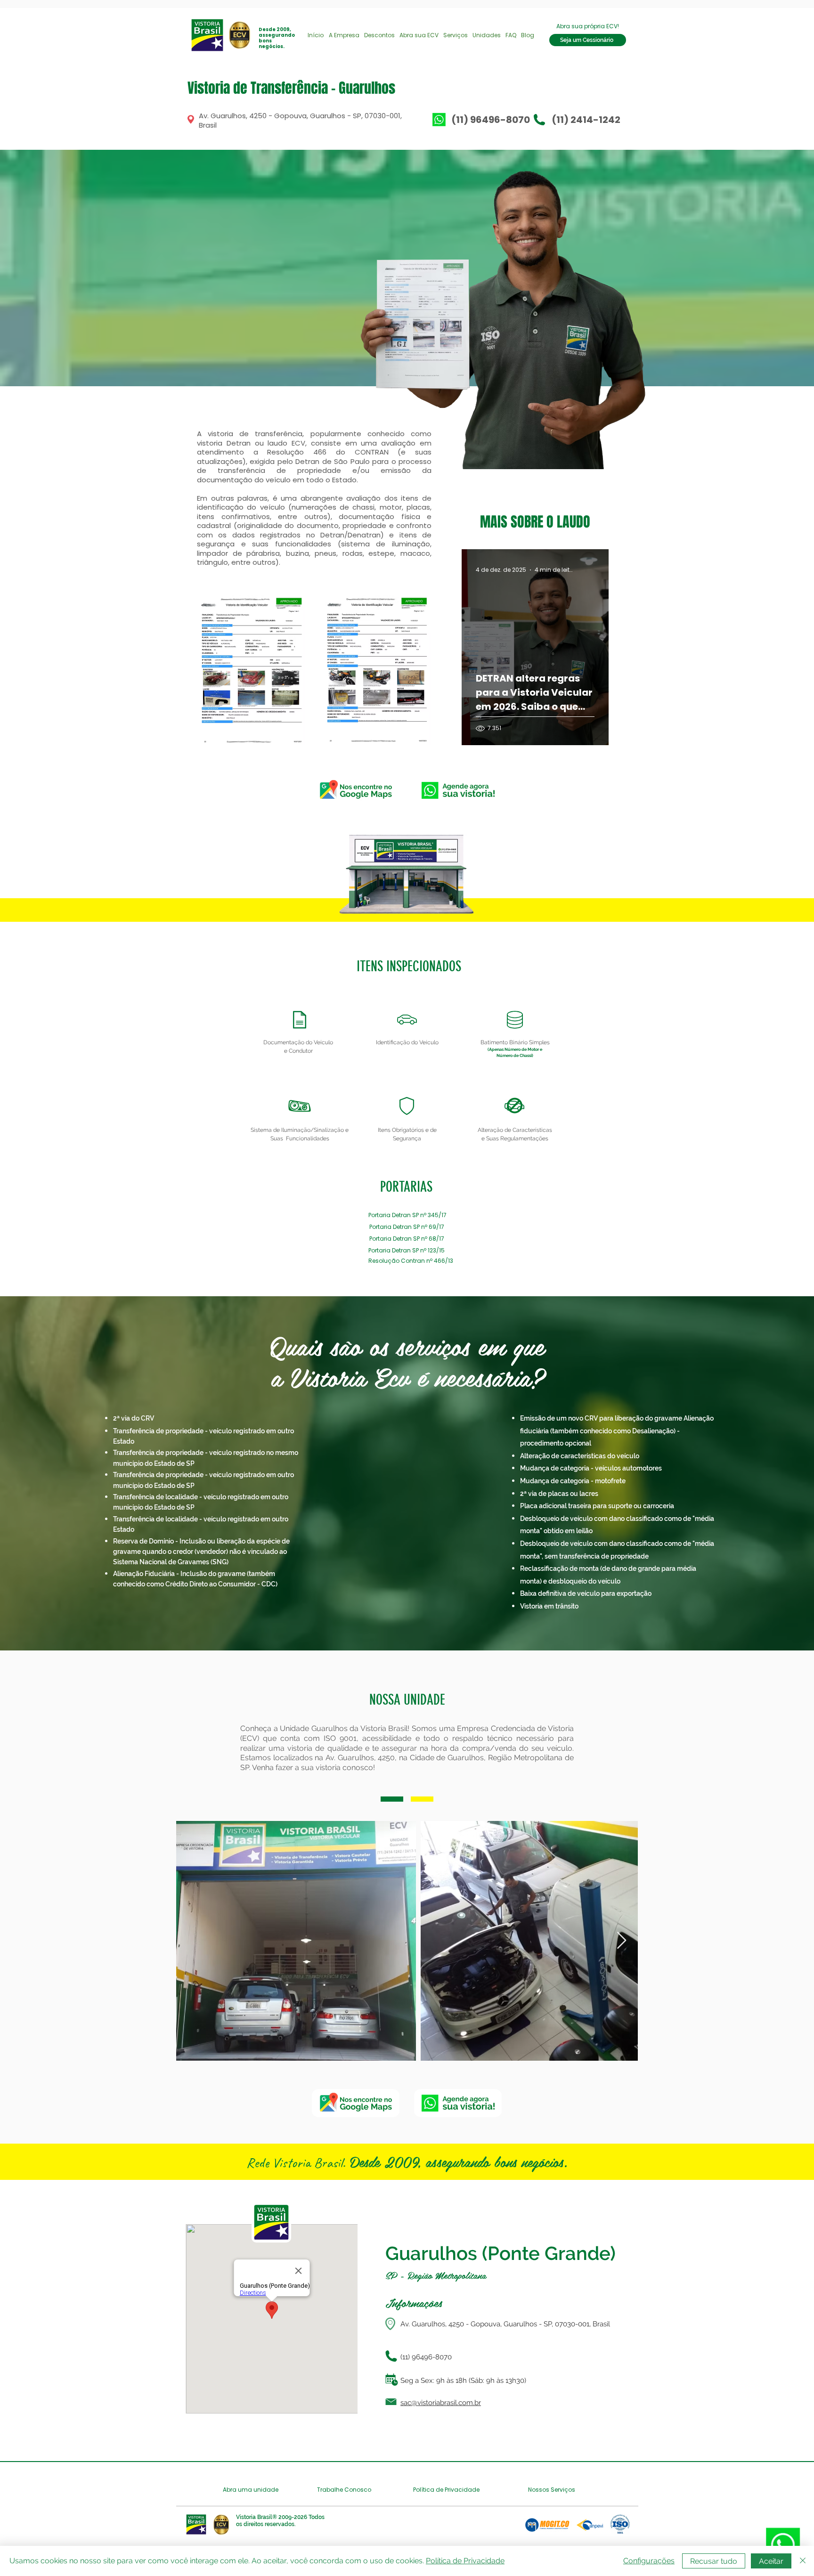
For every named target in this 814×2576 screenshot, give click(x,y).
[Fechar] (803, 2561)
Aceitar (771, 2561)
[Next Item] (622, 1941)
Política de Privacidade (465, 2561)
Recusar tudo (714, 2561)
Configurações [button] (649, 2561)
